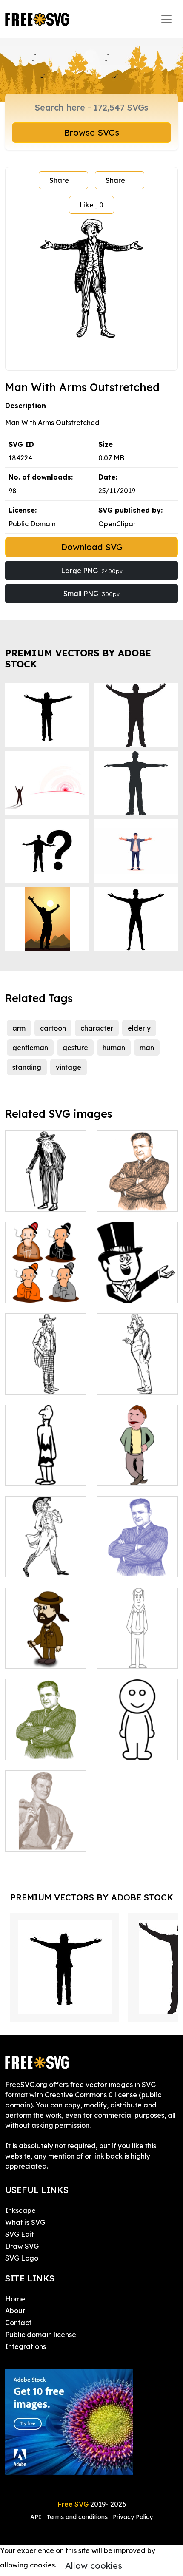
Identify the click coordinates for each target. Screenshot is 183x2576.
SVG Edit (20, 2234)
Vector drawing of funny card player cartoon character (46, 1281)
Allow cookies (94, 2566)
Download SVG (92, 547)
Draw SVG (22, 2246)
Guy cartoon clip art (137, 1469)
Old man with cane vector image (46, 1195)
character (97, 1028)
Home (15, 2299)
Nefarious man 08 (136, 1200)
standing (27, 1067)
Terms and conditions (77, 2517)
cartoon (53, 1028)
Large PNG (92, 571)
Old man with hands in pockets (46, 1377)
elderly (139, 1028)
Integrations (26, 2346)
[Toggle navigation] (166, 19)
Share (59, 180)
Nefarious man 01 (135, 1565)
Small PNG (91, 594)
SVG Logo (22, 2258)
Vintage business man (46, 1835)
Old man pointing (134, 1383)
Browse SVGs (91, 132)
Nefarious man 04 (44, 1748)
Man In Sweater (41, 1474)
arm (19, 1028)
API (37, 2517)
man (147, 1048)
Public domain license (41, 2335)
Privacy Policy (133, 2517)
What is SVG (25, 2222)
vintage (69, 1067)
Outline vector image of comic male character (137, 1738)
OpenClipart (118, 524)
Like (91, 205)
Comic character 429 (46, 1560)
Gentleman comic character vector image (46, 1647)
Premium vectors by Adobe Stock (78, 658)
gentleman (30, 1048)
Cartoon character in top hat (137, 1286)
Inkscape (20, 2210)
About (15, 2311)
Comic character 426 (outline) (137, 1652)
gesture (75, 1048)
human (114, 1048)
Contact (18, 2323)
